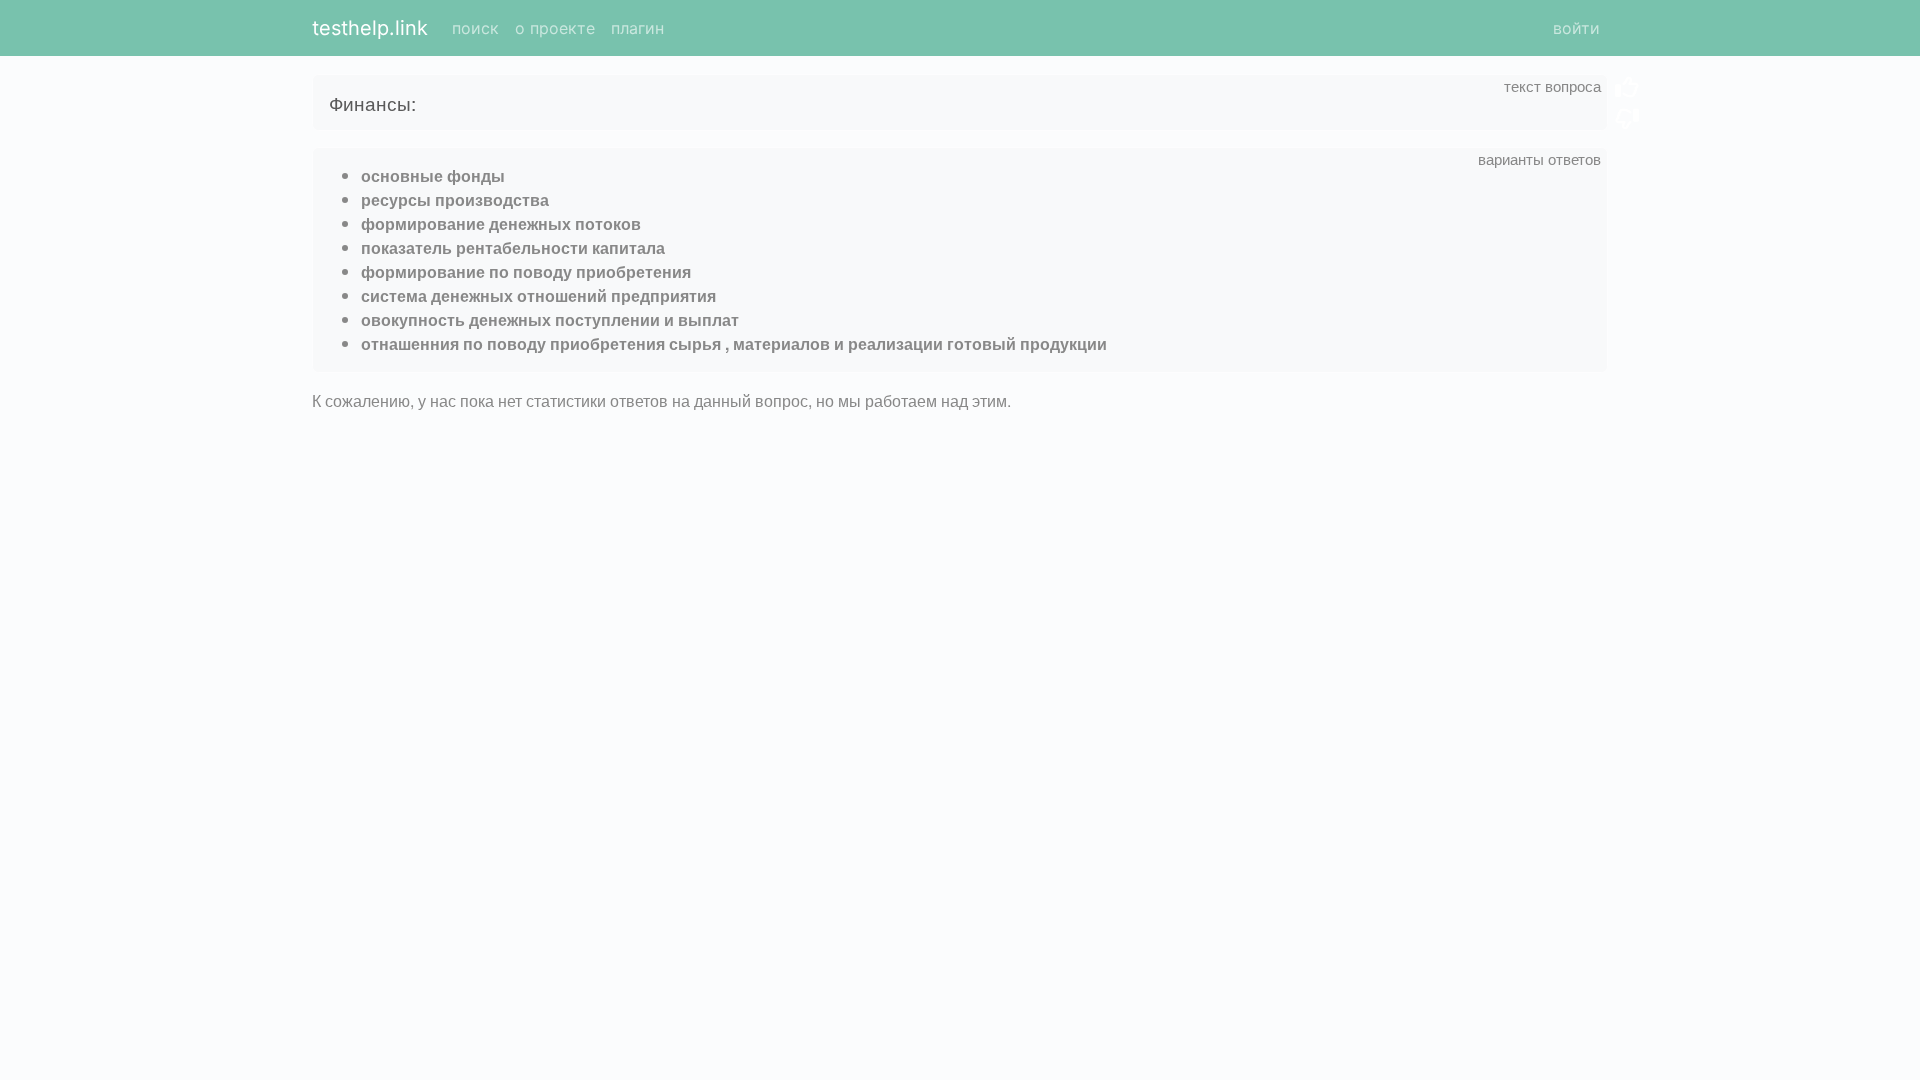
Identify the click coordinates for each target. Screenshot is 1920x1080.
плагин (637, 28)
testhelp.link (370, 28)
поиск (475, 28)
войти (1576, 28)
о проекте (555, 28)
